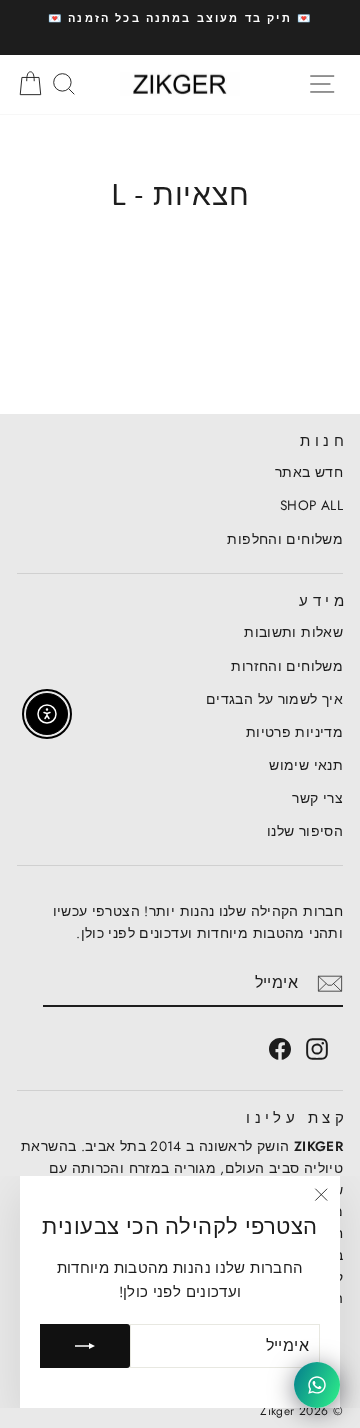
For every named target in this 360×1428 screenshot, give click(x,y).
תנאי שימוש (306, 765)
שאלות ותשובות (293, 632)
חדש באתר (309, 472)
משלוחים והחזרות (287, 666)
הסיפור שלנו (305, 831)
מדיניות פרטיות (294, 732)
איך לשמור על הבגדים (274, 699)
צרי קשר (317, 798)
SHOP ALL (311, 505)
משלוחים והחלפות (285, 539)
